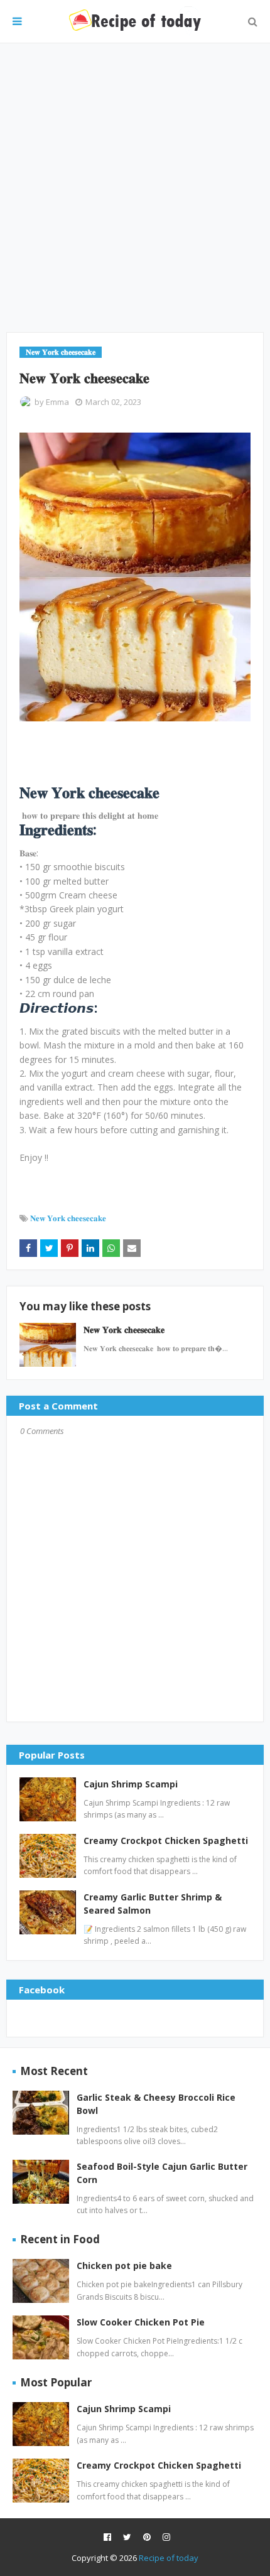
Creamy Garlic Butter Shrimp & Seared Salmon (153, 1904)
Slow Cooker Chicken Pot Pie (141, 2322)
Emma (57, 402)
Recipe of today (169, 2558)
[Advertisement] (135, 188)
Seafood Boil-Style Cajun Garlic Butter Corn (162, 2173)
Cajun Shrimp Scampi (131, 1784)
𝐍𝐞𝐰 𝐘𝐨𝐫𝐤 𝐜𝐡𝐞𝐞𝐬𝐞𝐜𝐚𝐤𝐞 (68, 1218)
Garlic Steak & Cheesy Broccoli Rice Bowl (156, 2104)
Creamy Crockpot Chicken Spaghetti (166, 1840)
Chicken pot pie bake (124, 2266)
